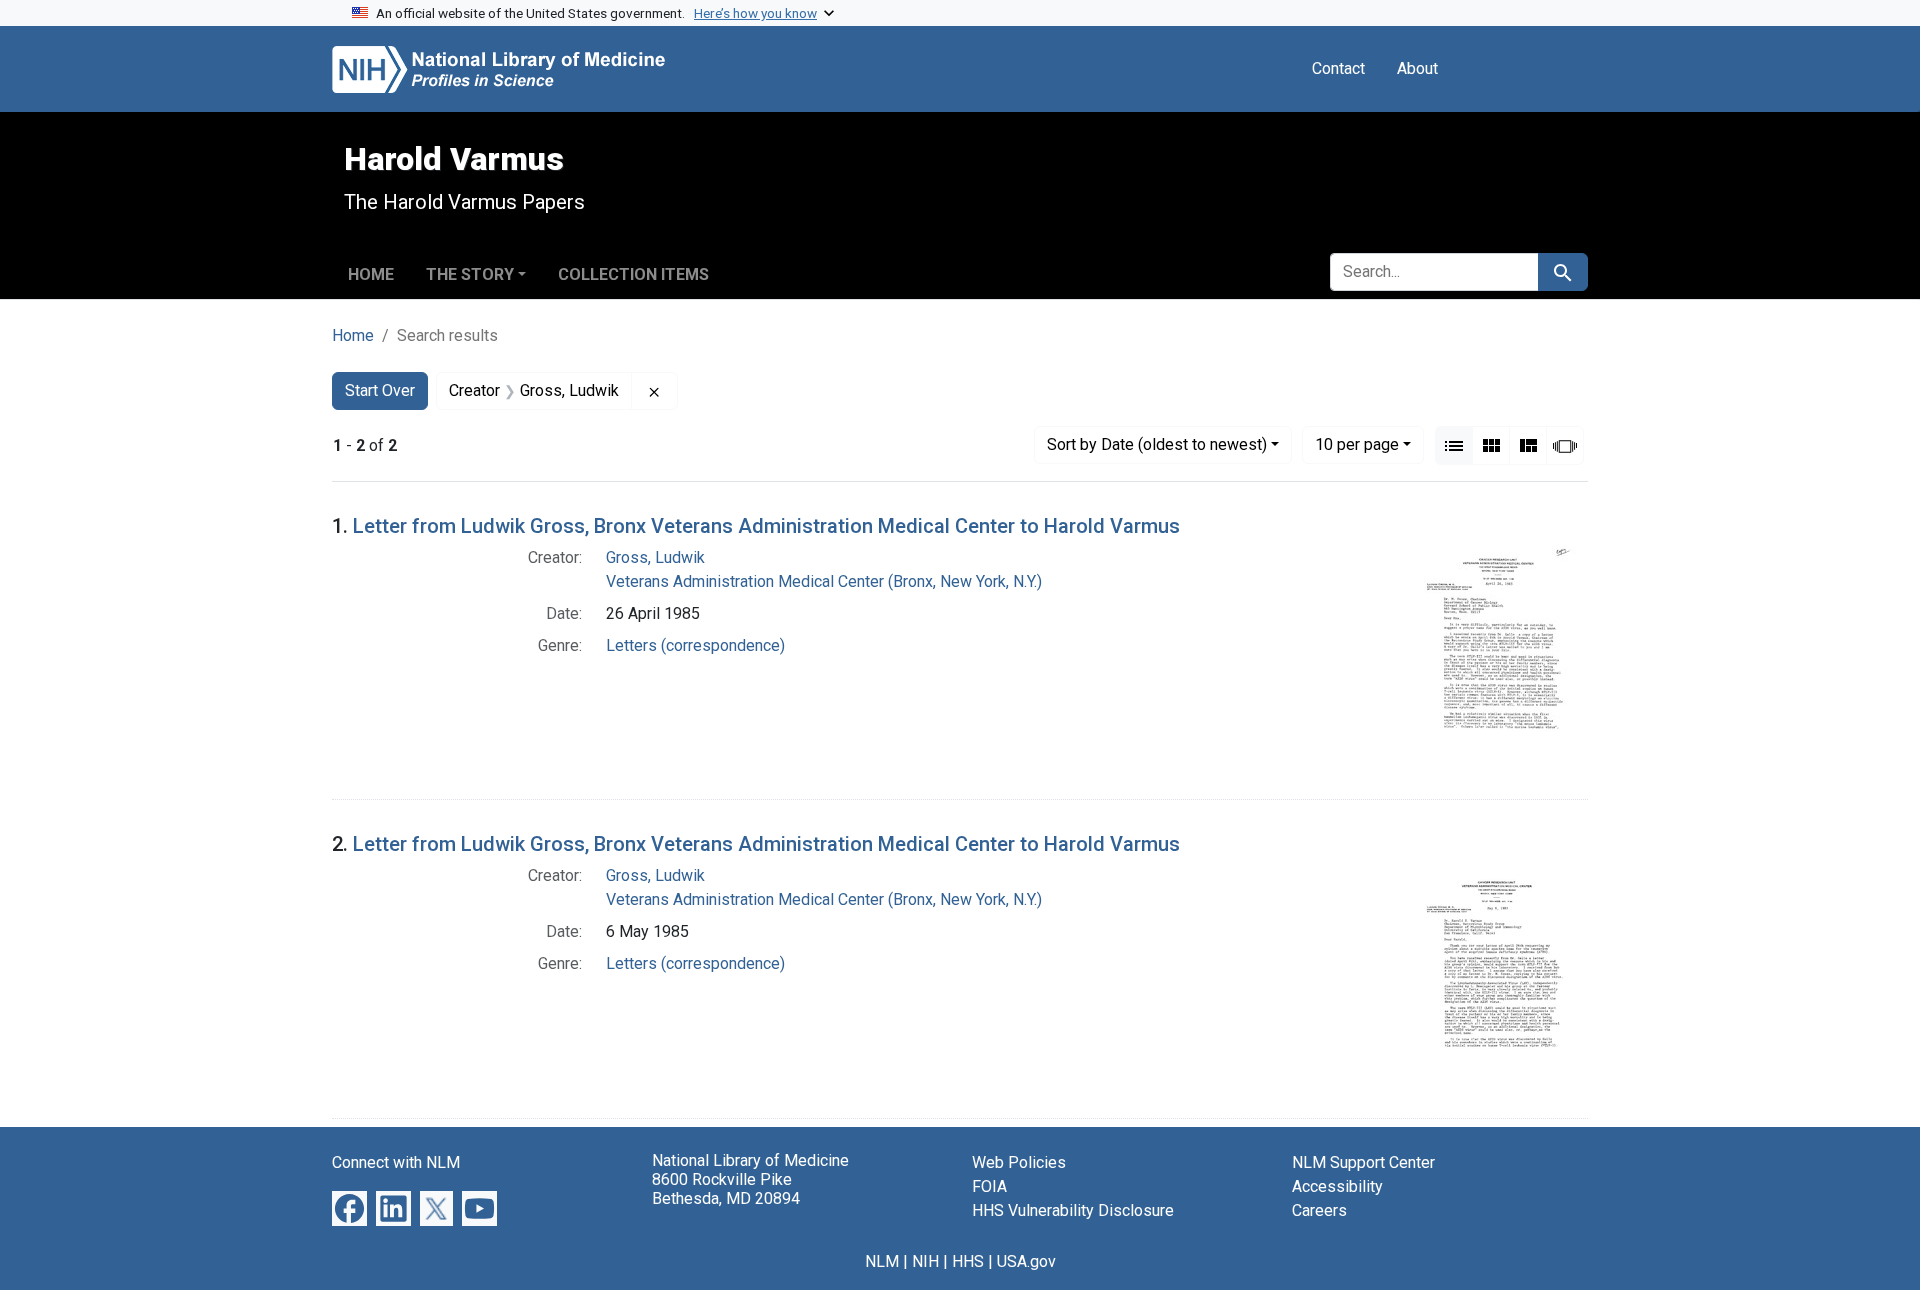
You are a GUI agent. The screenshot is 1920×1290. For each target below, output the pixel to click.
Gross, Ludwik (655, 557)
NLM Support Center (1363, 1162)
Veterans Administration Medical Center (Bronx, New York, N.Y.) (824, 581)
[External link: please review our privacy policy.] (349, 1207)
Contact (1338, 68)
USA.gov (1026, 1261)
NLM (882, 1261)
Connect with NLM (396, 1162)
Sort (1157, 444)
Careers (1319, 1210)
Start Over (380, 390)
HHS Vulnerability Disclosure (1073, 1210)
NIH (925, 1261)
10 (1357, 444)
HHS (968, 1261)
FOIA (989, 1186)
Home (371, 274)
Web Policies (1019, 1162)
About (1417, 68)
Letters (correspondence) (695, 645)
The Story (470, 274)
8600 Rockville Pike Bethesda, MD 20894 (726, 1189)
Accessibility (1337, 1186)
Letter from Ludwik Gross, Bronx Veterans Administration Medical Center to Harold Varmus (766, 526)
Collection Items (633, 274)
